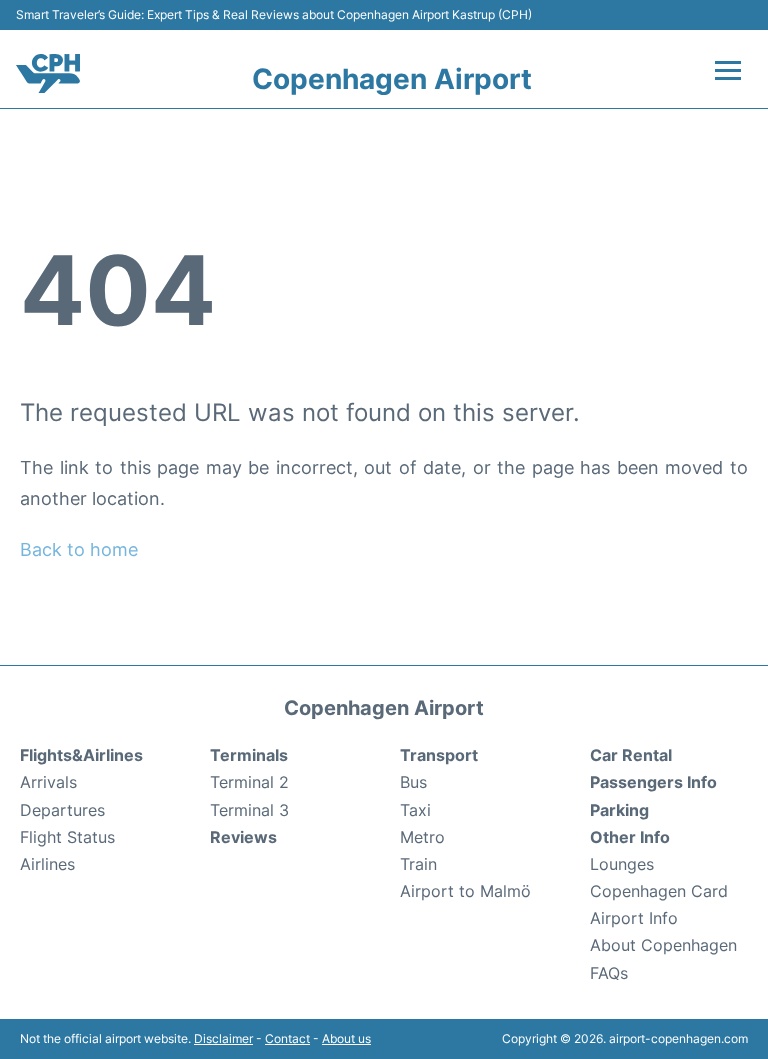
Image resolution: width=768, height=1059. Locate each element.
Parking (619, 810)
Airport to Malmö (465, 891)
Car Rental (631, 755)
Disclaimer (223, 1038)
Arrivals (48, 782)
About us (346, 1038)
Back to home (79, 549)
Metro (422, 837)
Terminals (249, 755)
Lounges (622, 864)
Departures (62, 810)
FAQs (609, 973)
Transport (439, 755)
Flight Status (67, 837)
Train (418, 864)
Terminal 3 (249, 810)
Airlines (47, 864)
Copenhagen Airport (392, 79)
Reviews (243, 837)
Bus (413, 782)
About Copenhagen (663, 945)
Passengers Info (653, 782)
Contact (287, 1038)
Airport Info (634, 918)
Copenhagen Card (659, 891)
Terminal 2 (249, 782)
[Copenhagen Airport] (48, 74)
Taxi (415, 810)
